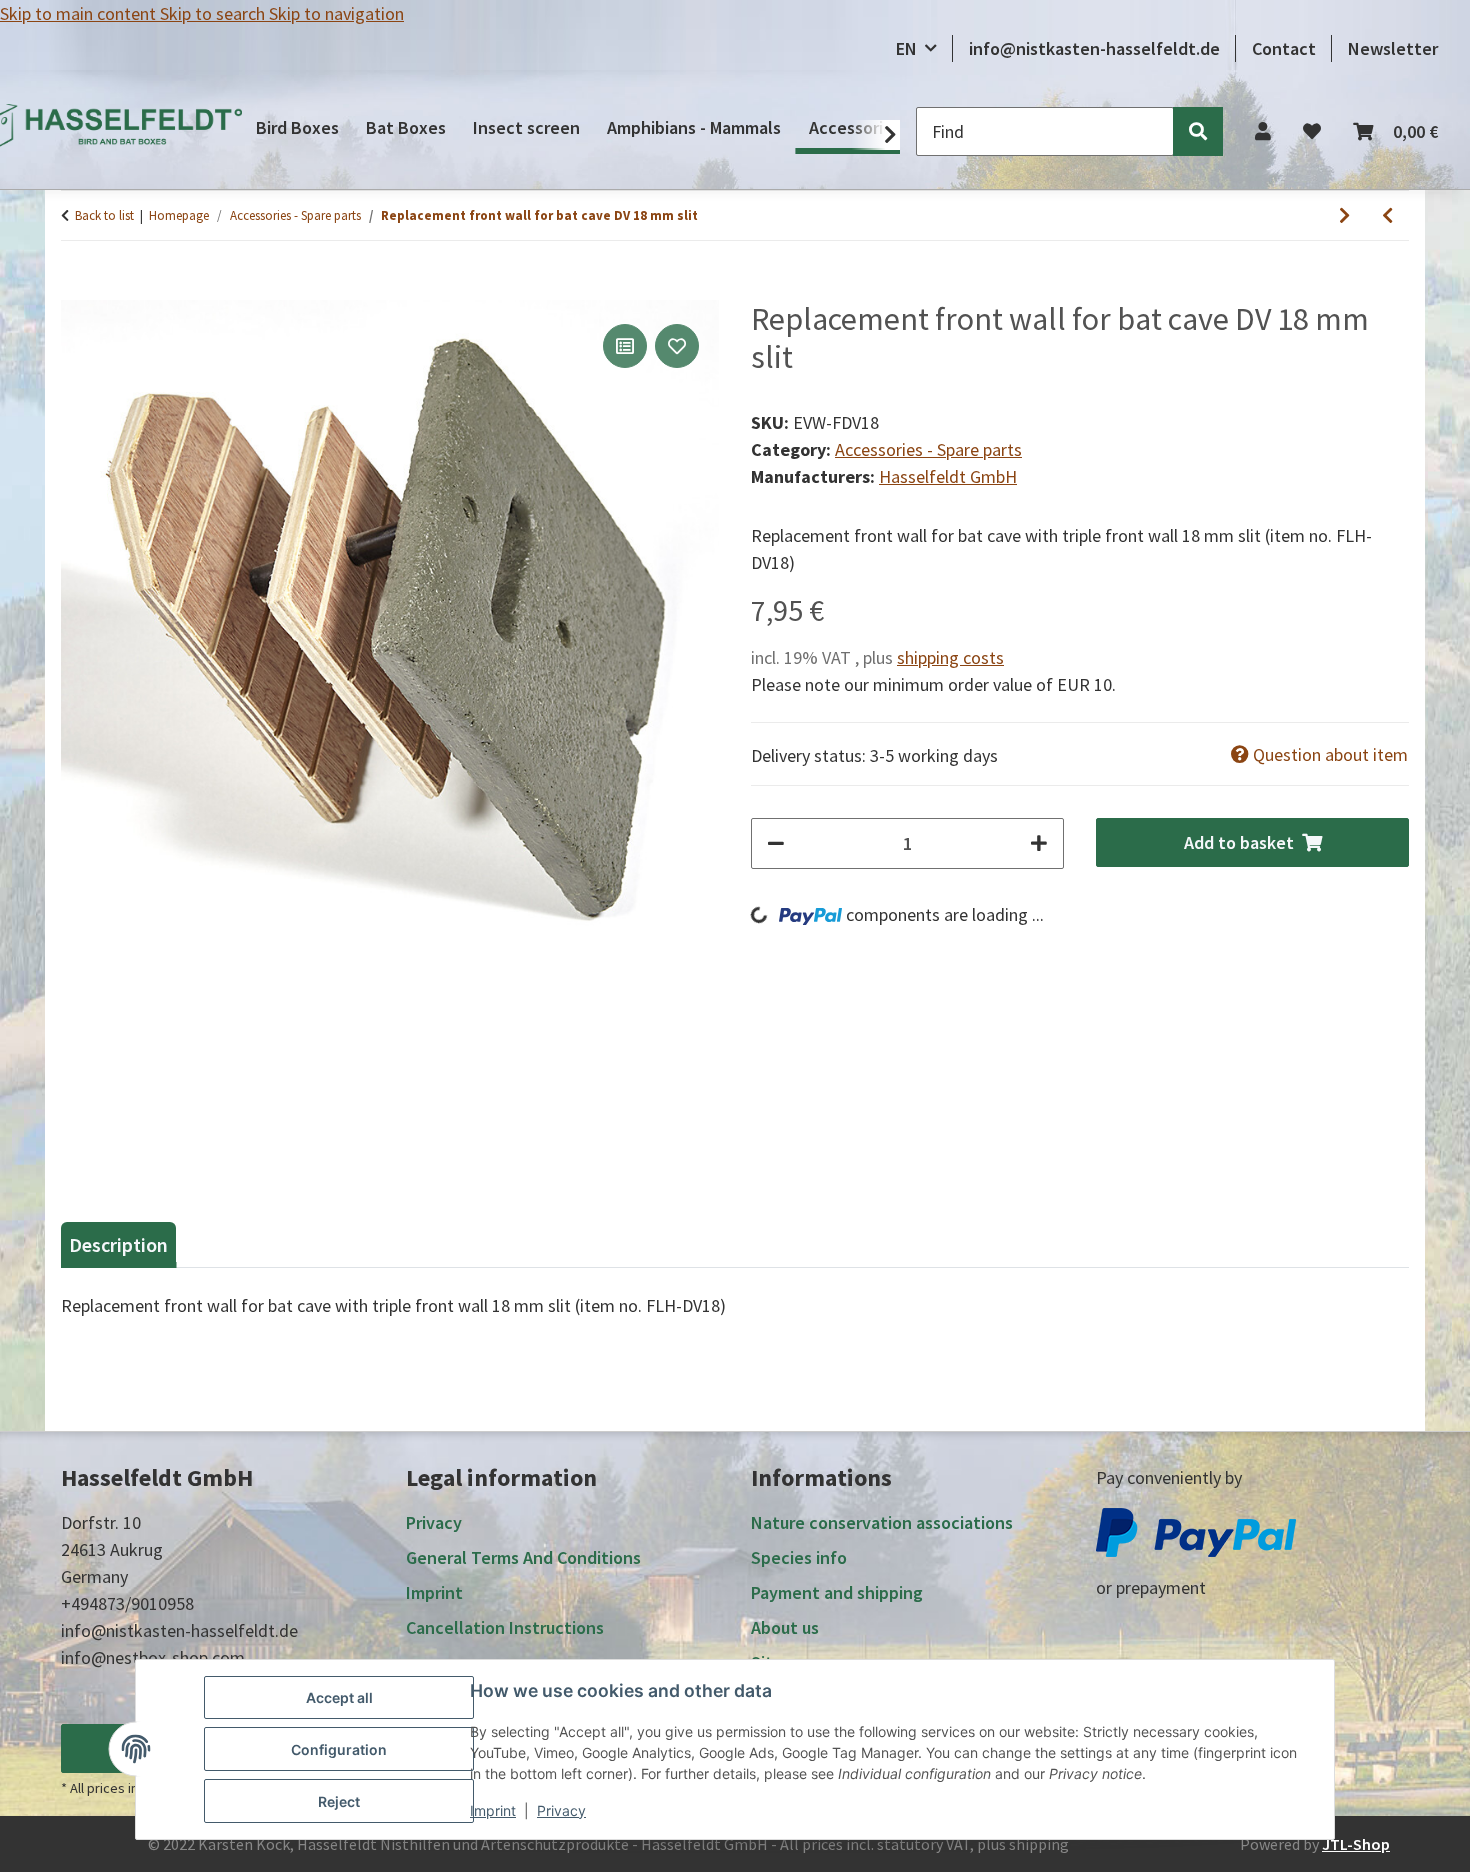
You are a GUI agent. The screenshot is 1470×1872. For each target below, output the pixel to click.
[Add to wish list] (677, 346)
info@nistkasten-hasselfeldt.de (1094, 48)
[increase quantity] (1039, 843)
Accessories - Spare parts (928, 449)
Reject (339, 1801)
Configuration (339, 1749)
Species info (799, 1557)
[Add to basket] (77, 289)
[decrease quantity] (776, 843)
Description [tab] (118, 1244)
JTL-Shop (1356, 1844)
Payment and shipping (837, 1592)
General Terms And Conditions (523, 1557)
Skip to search (214, 13)
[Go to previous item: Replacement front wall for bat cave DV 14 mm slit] (1387, 215)
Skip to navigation (336, 13)
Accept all (339, 1697)
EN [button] (906, 48)
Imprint (493, 1810)
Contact (1284, 48)
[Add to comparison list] (625, 346)
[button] (1263, 131)
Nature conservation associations (882, 1522)
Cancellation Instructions (505, 1627)
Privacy (561, 1810)
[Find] (1198, 131)
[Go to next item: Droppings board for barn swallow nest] (1344, 215)
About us (785, 1627)
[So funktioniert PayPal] (1196, 1530)
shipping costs (950, 657)
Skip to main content (80, 13)
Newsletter (1393, 48)
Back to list (104, 215)
